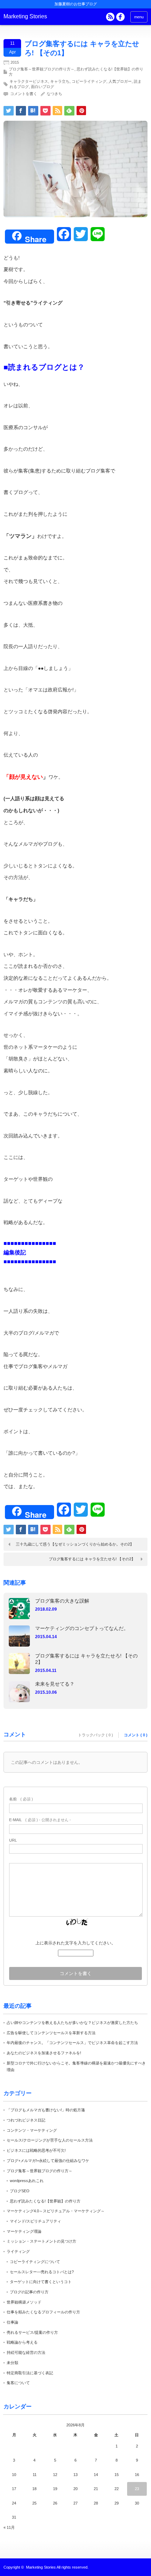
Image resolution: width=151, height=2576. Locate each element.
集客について (18, 2383)
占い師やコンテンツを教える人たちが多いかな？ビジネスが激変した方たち (72, 2023)
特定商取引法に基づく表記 (30, 2373)
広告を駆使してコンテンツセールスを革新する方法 (51, 2033)
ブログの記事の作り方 (29, 2292)
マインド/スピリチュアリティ (35, 2221)
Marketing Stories (25, 16)
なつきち (54, 94)
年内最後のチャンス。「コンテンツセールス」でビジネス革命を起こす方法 (72, 2043)
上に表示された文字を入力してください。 (75, 1943)
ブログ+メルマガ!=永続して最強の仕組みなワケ (48, 2161)
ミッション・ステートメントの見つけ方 (41, 2241)
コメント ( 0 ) (136, 1735)
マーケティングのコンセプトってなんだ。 (82, 1628)
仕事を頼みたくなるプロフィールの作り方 (43, 2312)
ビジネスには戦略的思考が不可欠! (36, 2150)
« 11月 (9, 2527)
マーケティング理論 (24, 2231)
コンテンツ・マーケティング (32, 2130)
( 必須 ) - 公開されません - (40, 1820)
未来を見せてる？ (55, 1684)
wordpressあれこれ (27, 2181)
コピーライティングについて (35, 2262)
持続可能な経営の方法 (26, 2352)
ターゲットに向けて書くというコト (41, 2282)
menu (139, 17)
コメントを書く (24, 94)
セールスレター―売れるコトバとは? (42, 2272)
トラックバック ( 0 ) (96, 1735)
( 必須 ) (21, 1799)
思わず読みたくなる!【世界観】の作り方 (45, 2201)
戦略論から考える (22, 2342)
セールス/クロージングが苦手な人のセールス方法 (50, 2140)
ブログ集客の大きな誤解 (62, 1601)
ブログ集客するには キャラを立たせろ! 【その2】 (92, 1559)
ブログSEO (20, 2191)
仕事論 (12, 2322)
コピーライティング (89, 81)
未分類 (12, 2363)
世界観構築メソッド (24, 2302)
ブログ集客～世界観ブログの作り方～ (42, 69)
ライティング (18, 2251)
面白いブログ (42, 87)
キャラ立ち (60, 81)
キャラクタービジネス (29, 81)
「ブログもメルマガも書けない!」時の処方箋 (46, 2110)
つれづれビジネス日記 (26, 2120)
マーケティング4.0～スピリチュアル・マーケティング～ (56, 2211)
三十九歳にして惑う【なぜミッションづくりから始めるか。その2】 (75, 1544)
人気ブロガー (120, 81)
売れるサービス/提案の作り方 (32, 2332)
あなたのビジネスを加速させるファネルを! (44, 2053)
